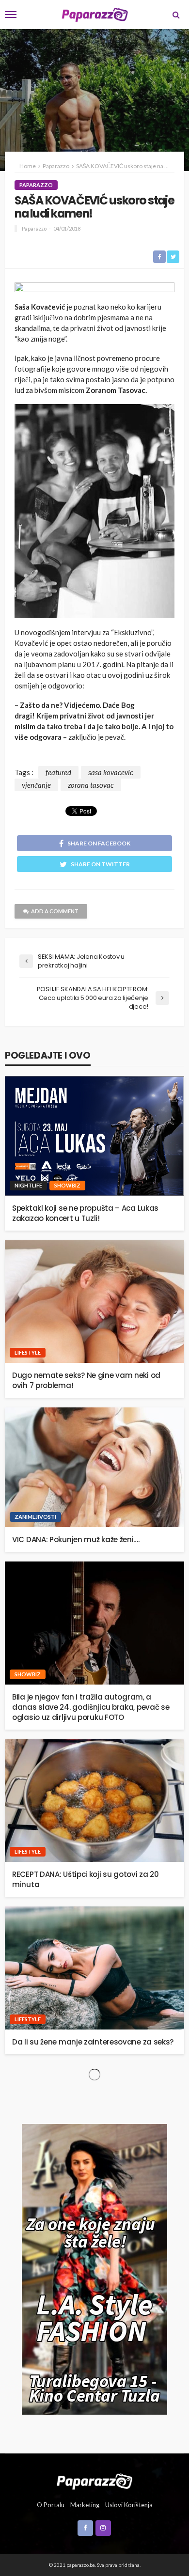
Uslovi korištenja (129, 2505)
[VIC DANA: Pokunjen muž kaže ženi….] (94, 1467)
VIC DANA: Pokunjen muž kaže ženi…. (76, 1539)
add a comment (55, 911)
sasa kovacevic (111, 772)
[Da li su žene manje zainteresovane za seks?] (94, 1968)
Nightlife (28, 1185)
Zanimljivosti (35, 1517)
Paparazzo (36, 185)
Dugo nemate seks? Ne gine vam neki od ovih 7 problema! (86, 1380)
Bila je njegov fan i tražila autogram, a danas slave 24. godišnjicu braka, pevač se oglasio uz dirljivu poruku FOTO (91, 1707)
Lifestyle (28, 1352)
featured (58, 772)
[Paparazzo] (94, 2481)
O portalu (51, 2505)
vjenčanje (36, 785)
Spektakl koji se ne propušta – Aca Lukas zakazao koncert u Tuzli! (85, 1213)
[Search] (176, 15)
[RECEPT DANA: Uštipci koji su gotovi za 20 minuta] (94, 1801)
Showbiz (67, 1185)
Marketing (85, 2505)
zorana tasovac (91, 785)
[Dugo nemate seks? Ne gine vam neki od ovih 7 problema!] (94, 1302)
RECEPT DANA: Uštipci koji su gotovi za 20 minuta (86, 1879)
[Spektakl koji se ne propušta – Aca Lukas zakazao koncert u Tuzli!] (94, 1136)
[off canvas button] (11, 15)
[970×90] (94, 289)
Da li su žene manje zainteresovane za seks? (93, 2042)
